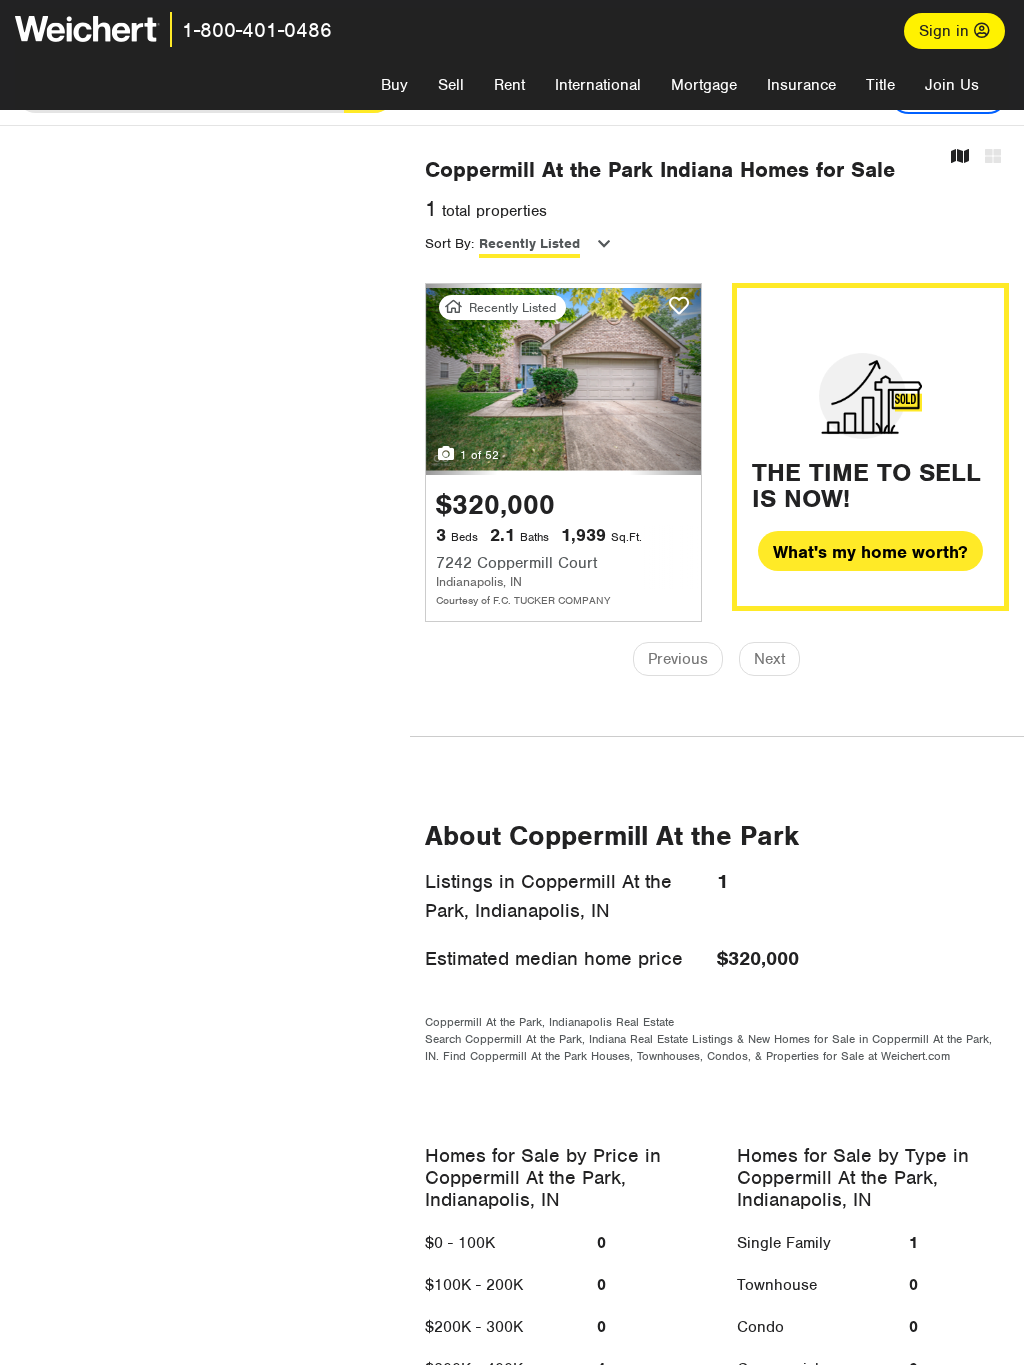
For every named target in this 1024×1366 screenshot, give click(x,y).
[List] (993, 157)
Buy (394, 85)
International (598, 85)
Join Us (952, 85)
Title (880, 85)
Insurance (801, 85)
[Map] (960, 157)
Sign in (946, 31)
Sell (451, 85)
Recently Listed (529, 243)
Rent (509, 85)
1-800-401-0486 (257, 30)
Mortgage (704, 85)
